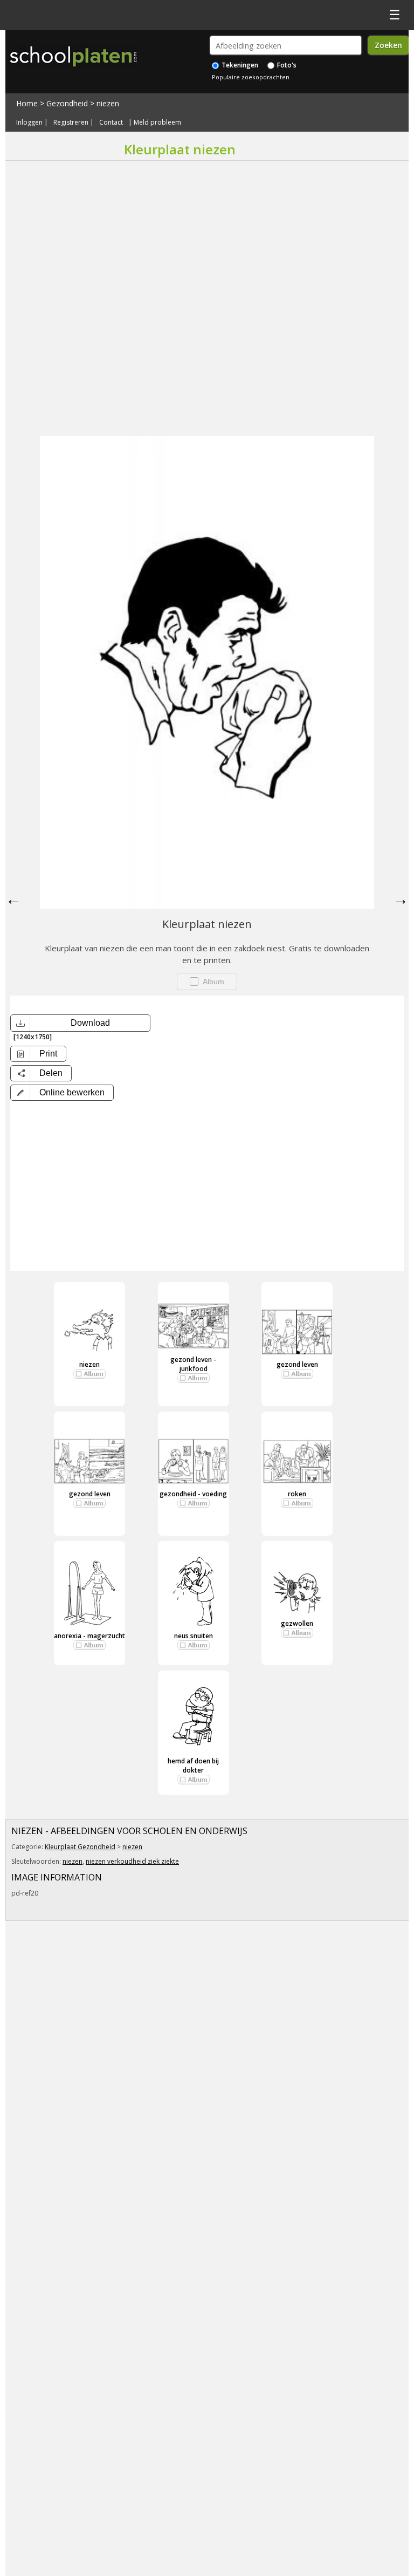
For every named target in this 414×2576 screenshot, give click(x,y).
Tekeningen (239, 65)
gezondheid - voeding (193, 1494)
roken (297, 1494)
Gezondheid (67, 103)
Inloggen (29, 122)
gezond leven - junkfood (193, 1364)
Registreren (71, 122)
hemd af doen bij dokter (193, 1766)
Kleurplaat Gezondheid (80, 1847)
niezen (108, 103)
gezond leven (297, 1364)
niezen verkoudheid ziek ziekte (132, 1861)
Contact (111, 122)
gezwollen (297, 1623)
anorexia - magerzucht (89, 1636)
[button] (62, 1093)
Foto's (286, 65)
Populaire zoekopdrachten (251, 77)
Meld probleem (157, 122)
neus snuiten (194, 1636)
